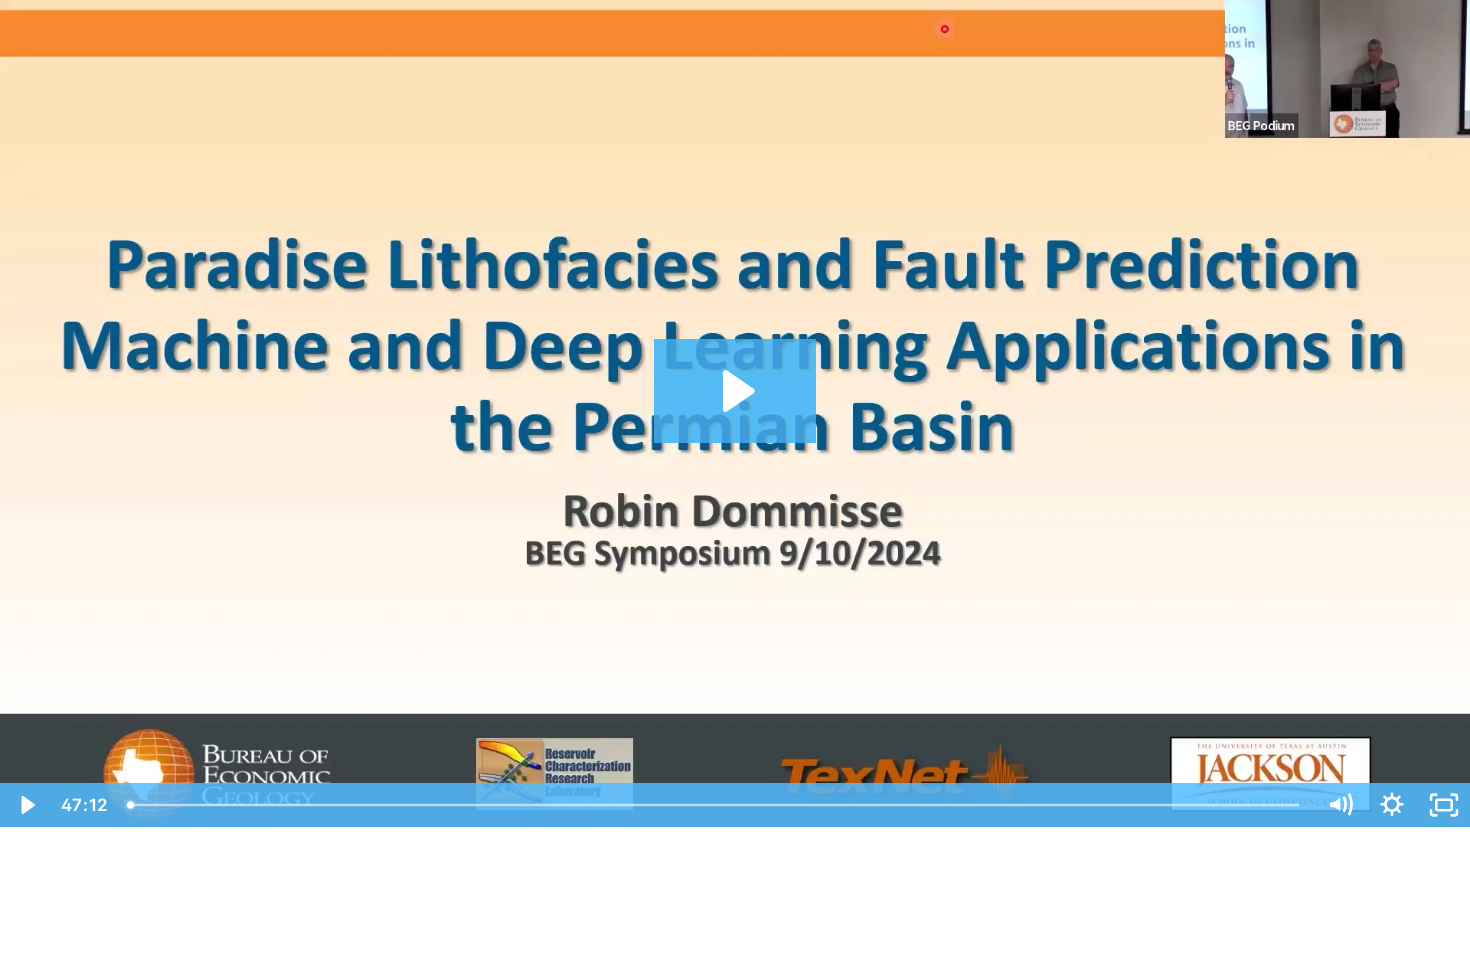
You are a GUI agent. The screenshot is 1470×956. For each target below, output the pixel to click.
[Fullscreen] (1444, 805)
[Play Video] (26, 805)
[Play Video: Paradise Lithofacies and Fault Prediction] (735, 391)
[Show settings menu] (1392, 805)
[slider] (716, 805)
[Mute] (1340, 805)
